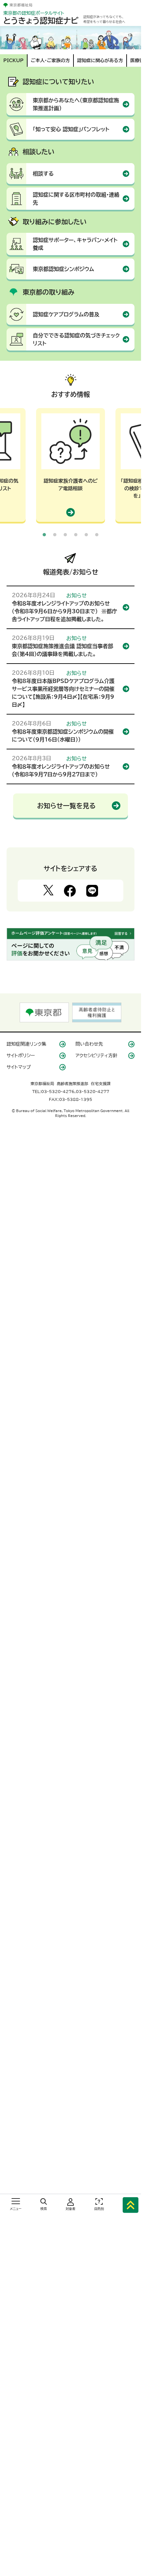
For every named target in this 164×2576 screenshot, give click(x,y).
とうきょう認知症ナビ (41, 21)
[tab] (44, 535)
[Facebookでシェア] (70, 891)
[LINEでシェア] (92, 891)
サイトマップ (19, 1067)
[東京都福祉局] (18, 5)
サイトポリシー (21, 1056)
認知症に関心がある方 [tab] (100, 61)
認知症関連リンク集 (26, 1044)
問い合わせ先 (89, 1044)
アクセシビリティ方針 (96, 1056)
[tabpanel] (71, 465)
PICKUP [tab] (13, 61)
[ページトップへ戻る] (131, 2204)
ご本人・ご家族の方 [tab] (50, 61)
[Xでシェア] (48, 891)
